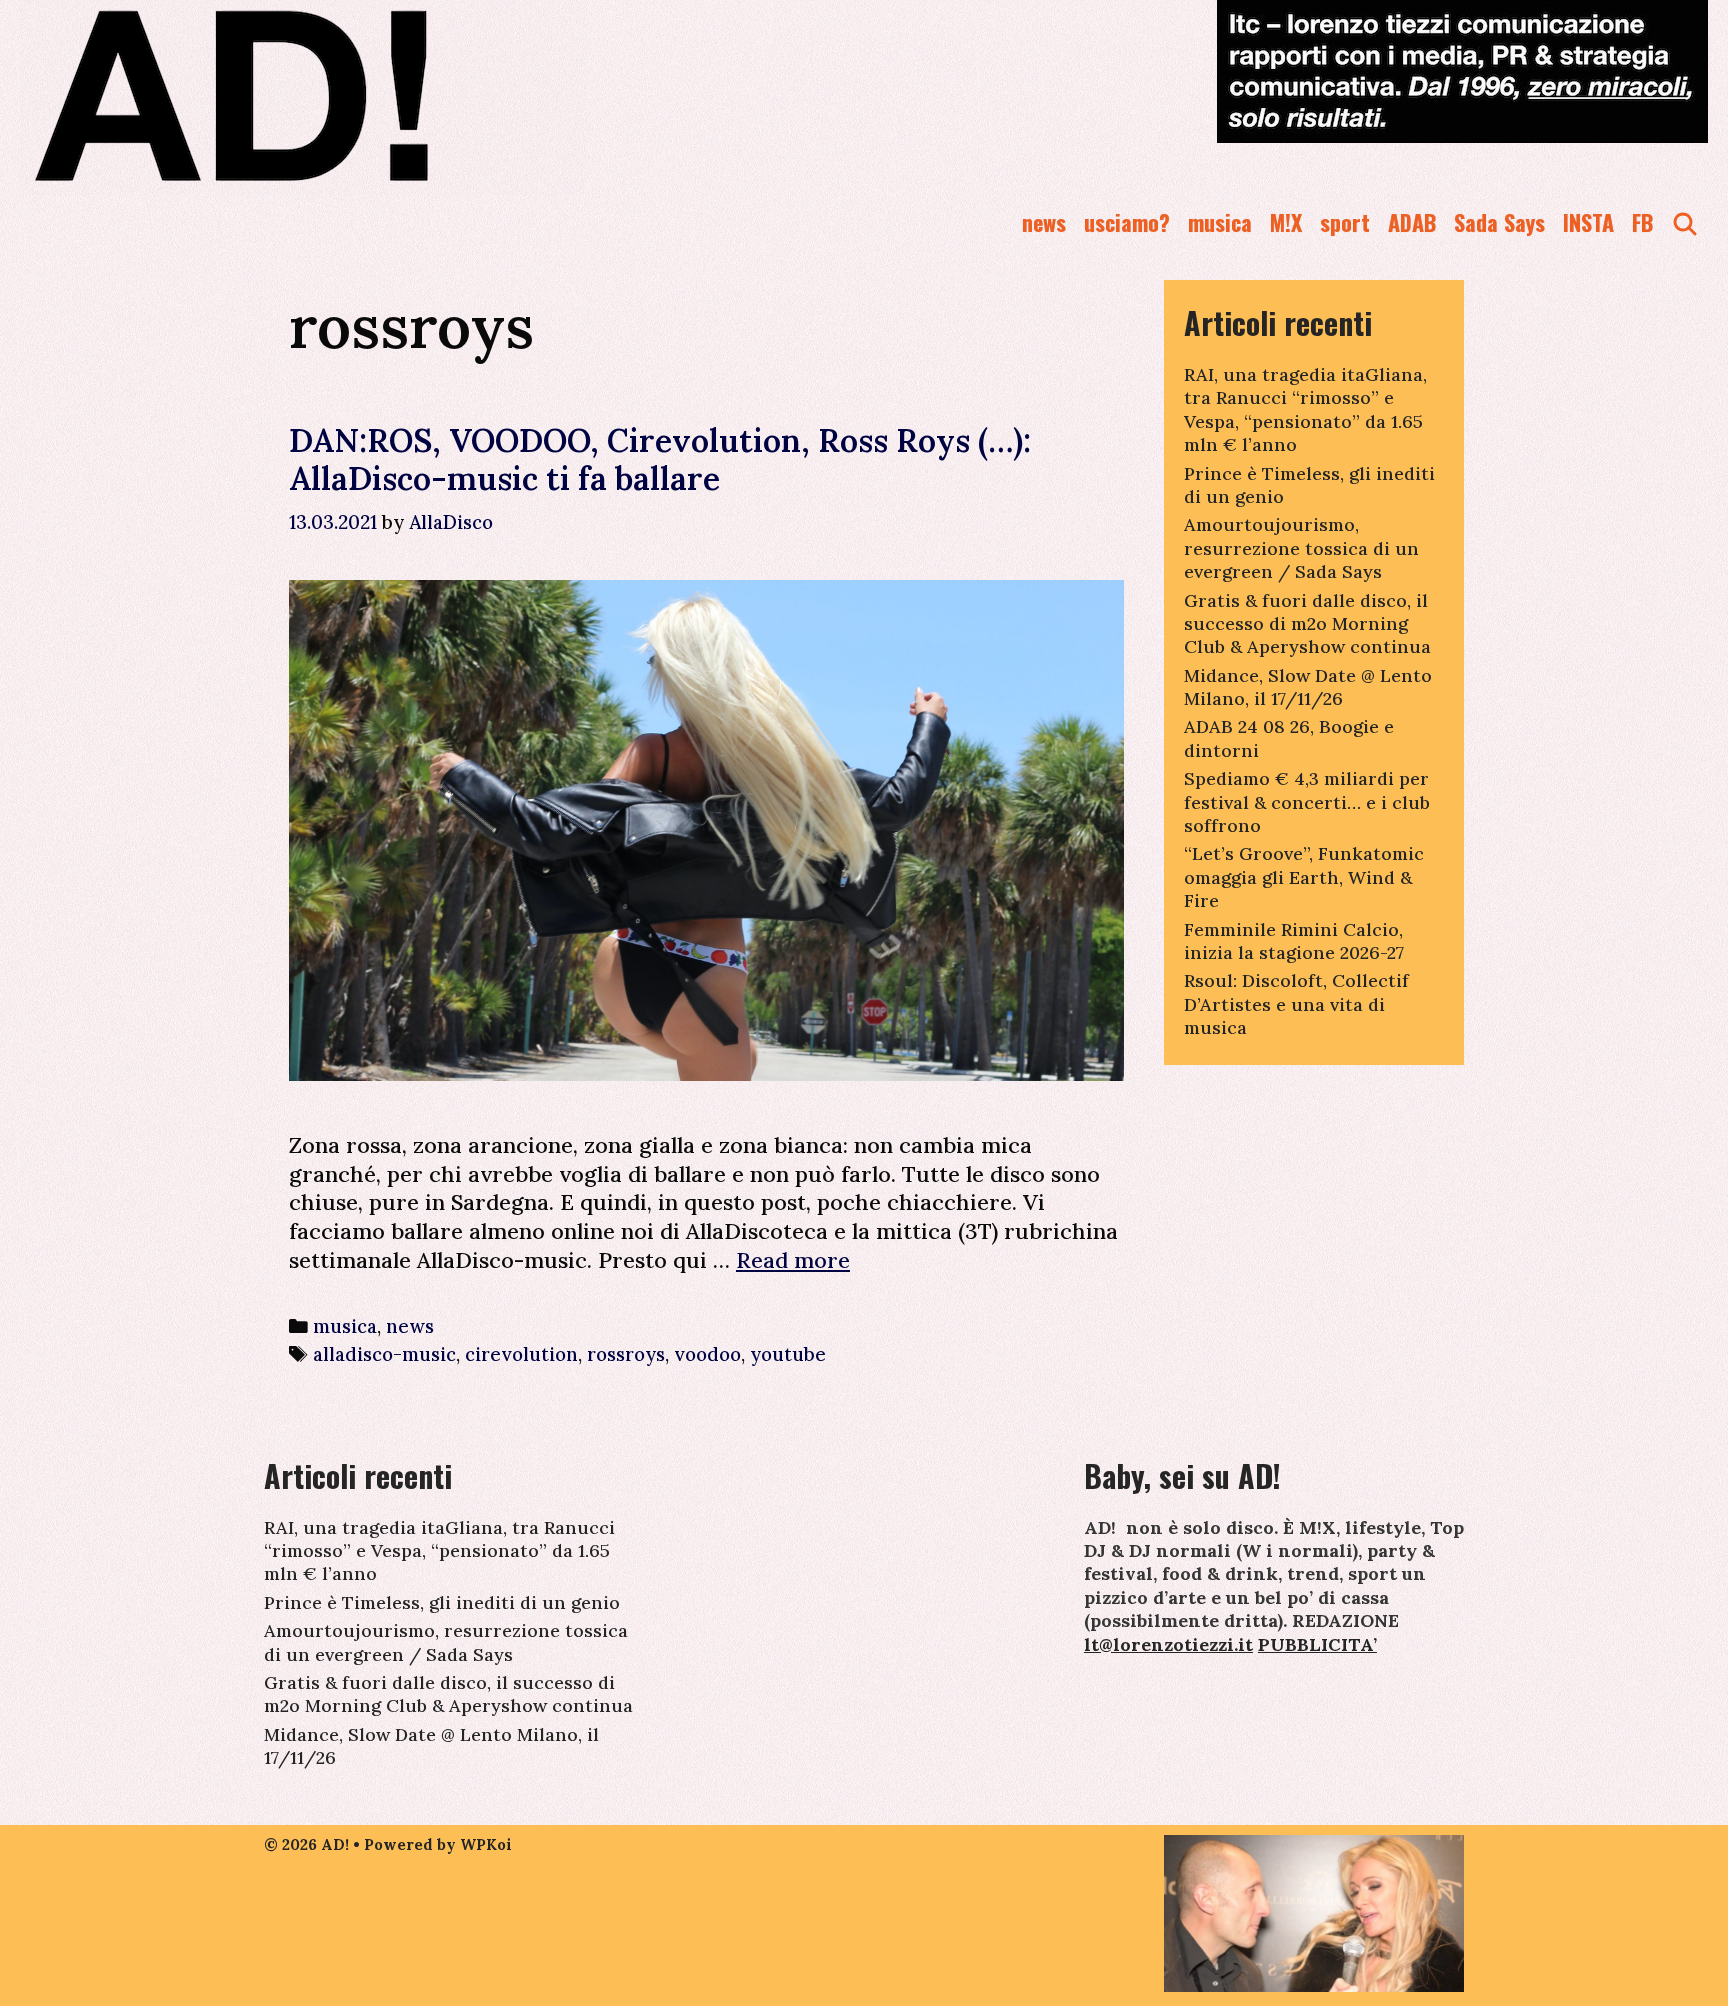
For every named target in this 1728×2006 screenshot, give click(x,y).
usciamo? (1127, 222)
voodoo (707, 1354)
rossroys (626, 1354)
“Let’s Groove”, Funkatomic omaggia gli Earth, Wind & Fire (1304, 877)
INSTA (1588, 222)
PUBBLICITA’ (1317, 1644)
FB (1642, 222)
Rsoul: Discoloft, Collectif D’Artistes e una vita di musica (1296, 1004)
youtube (788, 1354)
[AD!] (303, 95)
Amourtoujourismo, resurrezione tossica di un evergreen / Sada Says (1301, 548)
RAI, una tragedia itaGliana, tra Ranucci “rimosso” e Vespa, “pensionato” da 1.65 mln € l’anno (1305, 409)
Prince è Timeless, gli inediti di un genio (442, 1602)
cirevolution (521, 1354)
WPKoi (486, 1844)
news (1044, 222)
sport (1345, 222)
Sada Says (1499, 222)
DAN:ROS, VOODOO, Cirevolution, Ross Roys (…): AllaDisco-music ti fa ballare (660, 459)
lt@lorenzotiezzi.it (1168, 1644)
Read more (793, 1260)
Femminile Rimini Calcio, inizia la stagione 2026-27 (1294, 941)
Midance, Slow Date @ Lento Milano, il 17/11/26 (1308, 687)
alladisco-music (384, 1354)
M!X (1286, 222)
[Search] (1685, 222)
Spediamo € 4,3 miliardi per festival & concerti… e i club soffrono (1307, 802)
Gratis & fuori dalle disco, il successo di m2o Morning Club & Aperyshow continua (1307, 624)
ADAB (1412, 222)
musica (1220, 222)
